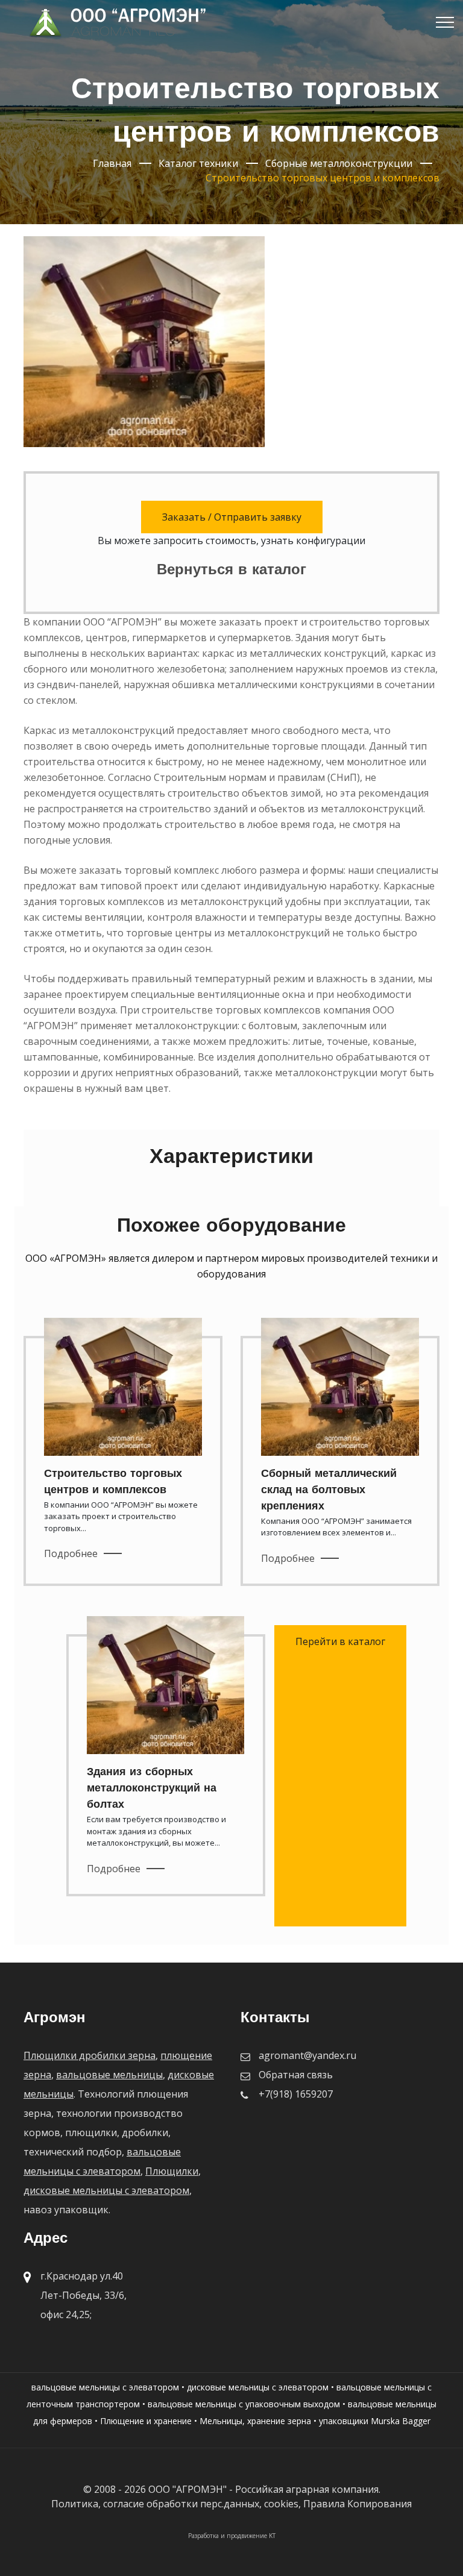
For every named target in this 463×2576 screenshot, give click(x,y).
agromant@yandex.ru (307, 2055)
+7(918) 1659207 (296, 2094)
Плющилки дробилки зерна (90, 2055)
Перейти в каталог (340, 1641)
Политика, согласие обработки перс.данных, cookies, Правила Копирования (231, 2504)
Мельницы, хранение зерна (255, 2421)
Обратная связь (296, 2075)
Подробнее (71, 1553)
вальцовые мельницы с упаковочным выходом (244, 2404)
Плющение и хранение (146, 2421)
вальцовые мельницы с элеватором (105, 2387)
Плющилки (172, 2171)
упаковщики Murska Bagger (375, 2421)
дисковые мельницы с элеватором (106, 2190)
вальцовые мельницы (109, 2075)
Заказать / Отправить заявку (232, 517)
